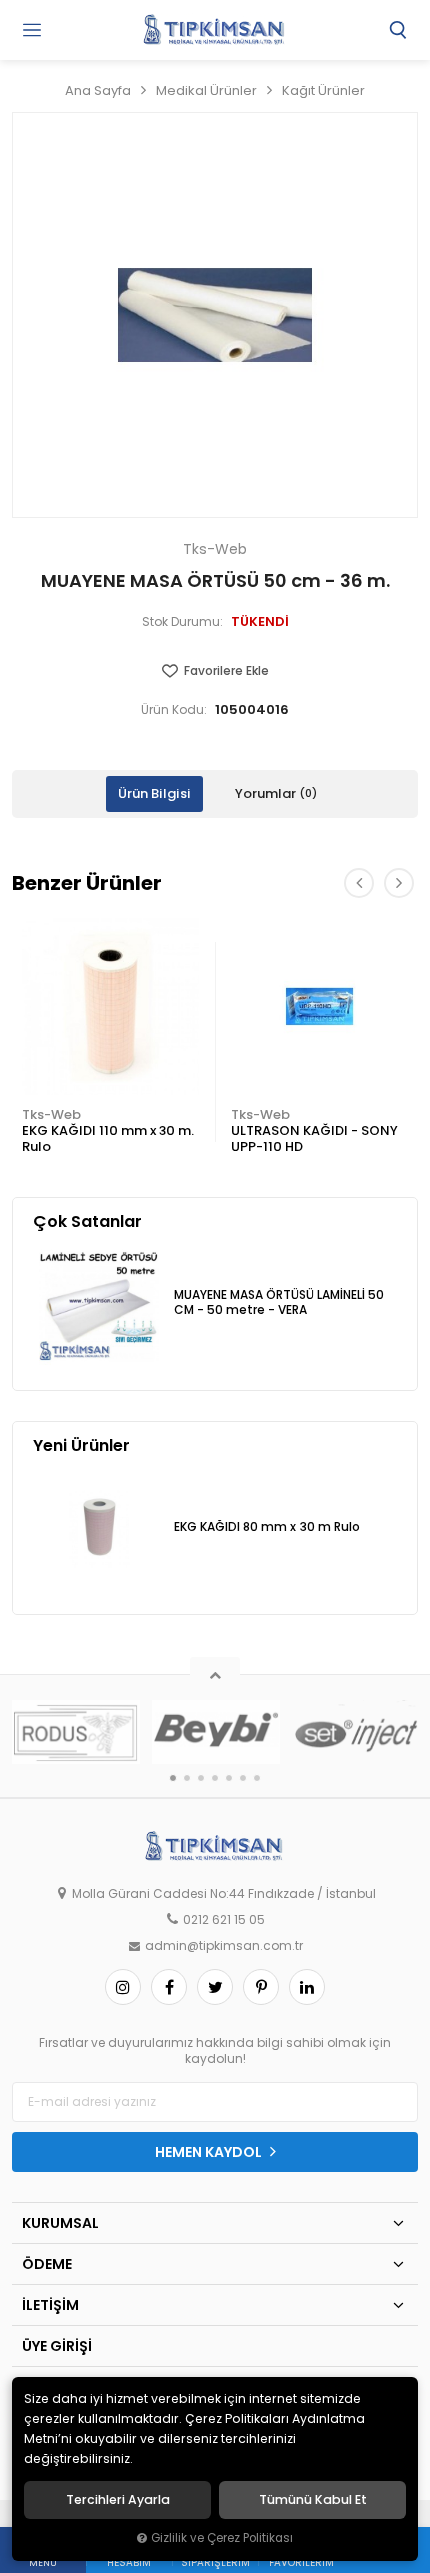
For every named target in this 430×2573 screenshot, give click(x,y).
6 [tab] (243, 1778)
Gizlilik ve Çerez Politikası (222, 2538)
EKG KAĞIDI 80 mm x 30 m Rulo (267, 1527)
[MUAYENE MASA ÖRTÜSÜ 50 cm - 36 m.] (215, 315)
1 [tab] (173, 1778)
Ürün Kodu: (174, 710)
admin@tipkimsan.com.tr (224, 1946)
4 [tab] (215, 1778)
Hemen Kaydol (210, 2152)
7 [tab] (257, 1778)
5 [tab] (229, 1778)
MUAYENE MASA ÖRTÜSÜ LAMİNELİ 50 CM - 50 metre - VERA (279, 1302)
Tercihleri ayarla (118, 2500)
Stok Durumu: (182, 622)
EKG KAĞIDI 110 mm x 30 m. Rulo (108, 1138)
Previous (359, 883)
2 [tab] (187, 1778)
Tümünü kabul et (313, 2500)
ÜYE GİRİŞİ (57, 2346)
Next (399, 883)
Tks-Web (51, 1114)
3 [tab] (201, 1778)
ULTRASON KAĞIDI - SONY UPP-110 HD (314, 1138)
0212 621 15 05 (224, 1920)
